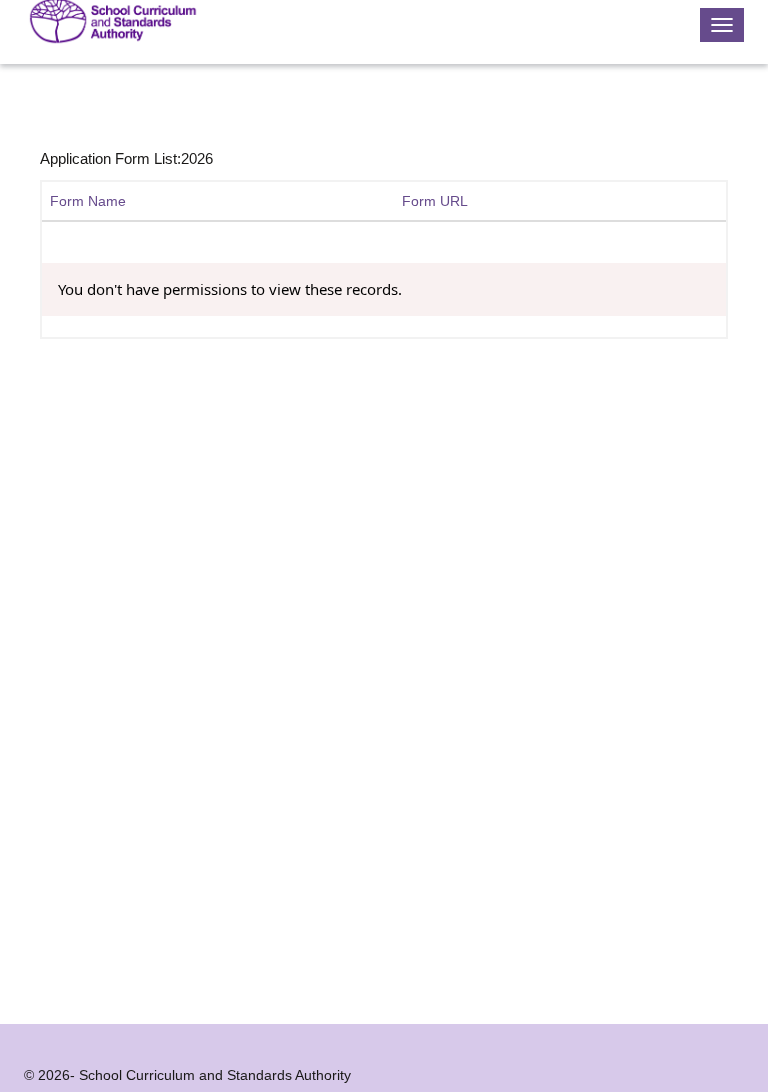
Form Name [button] (88, 201)
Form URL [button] (435, 201)
